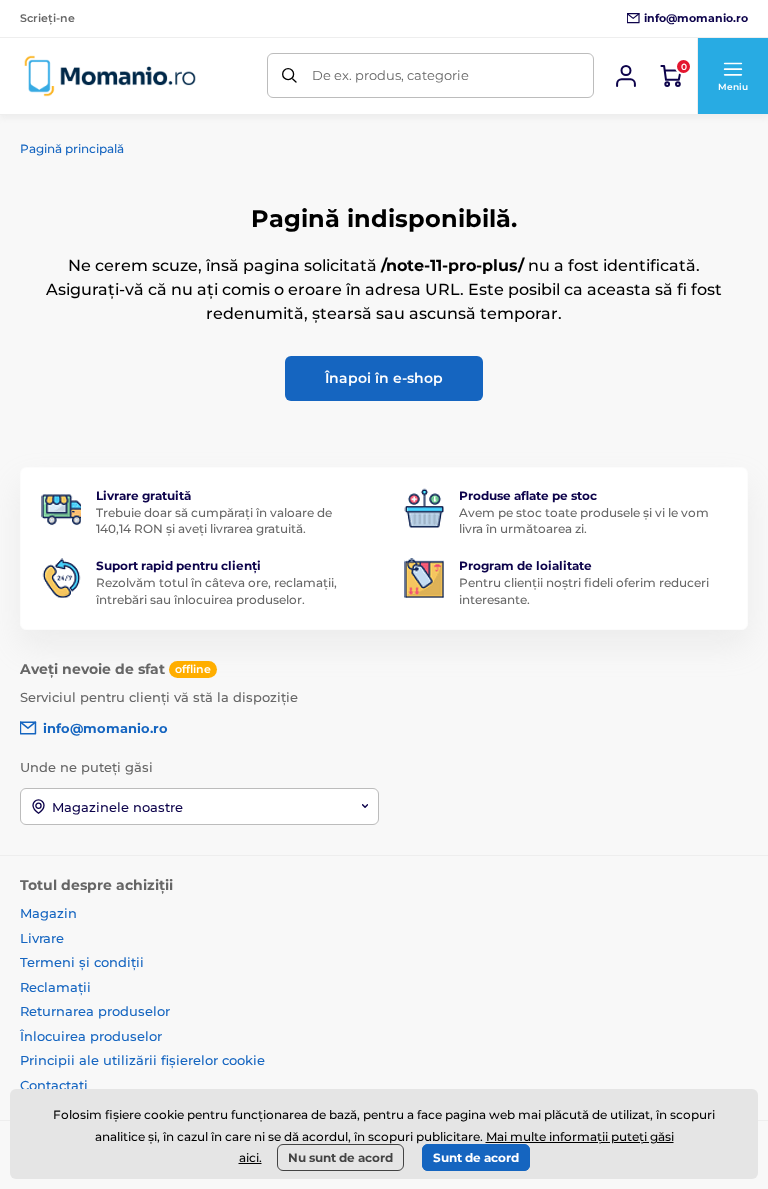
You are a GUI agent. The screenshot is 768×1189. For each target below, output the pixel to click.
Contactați (54, 1085)
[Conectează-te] (626, 76)
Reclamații (55, 987)
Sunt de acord (476, 1157)
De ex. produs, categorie (390, 75)
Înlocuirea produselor (91, 1036)
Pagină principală (72, 148)
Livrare (42, 938)
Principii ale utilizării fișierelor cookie (142, 1060)
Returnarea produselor (95, 1011)
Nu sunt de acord (340, 1157)
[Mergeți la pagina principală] (110, 75)
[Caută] (289, 75)
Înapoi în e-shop (384, 378)
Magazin (48, 913)
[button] (732, 76)
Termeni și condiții (82, 962)
